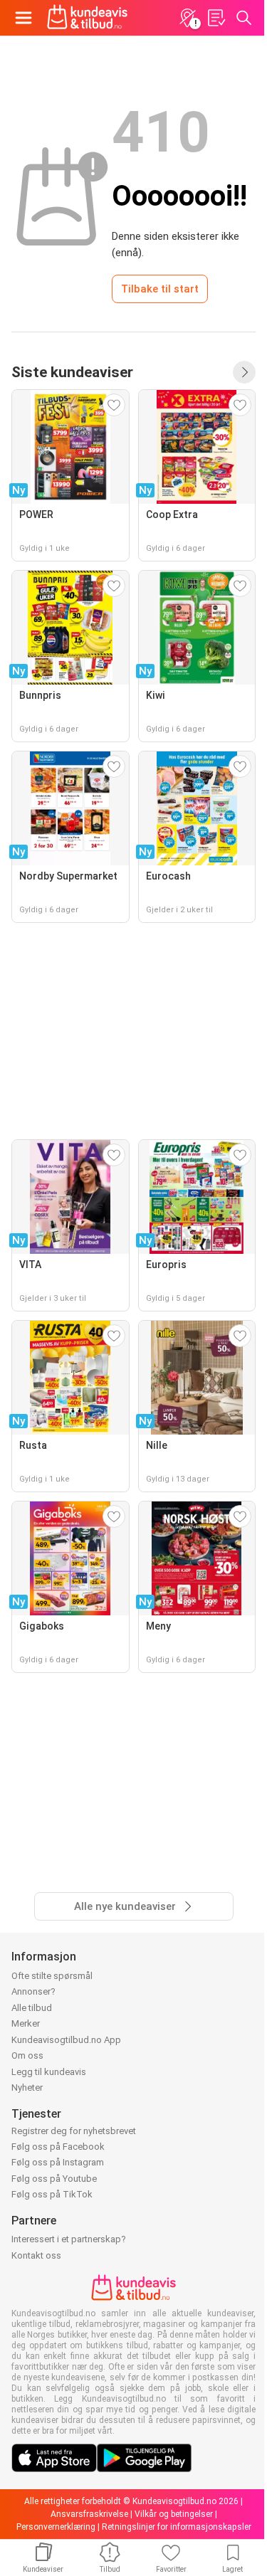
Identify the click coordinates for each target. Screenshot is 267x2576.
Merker (26, 2023)
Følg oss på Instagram (58, 2162)
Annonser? (33, 1991)
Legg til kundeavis (49, 2072)
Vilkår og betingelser (174, 2514)
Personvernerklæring (56, 2527)
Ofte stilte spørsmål (52, 1976)
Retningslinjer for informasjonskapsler (177, 2527)
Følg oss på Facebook (58, 2147)
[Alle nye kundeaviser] (244, 372)
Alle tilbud (32, 2008)
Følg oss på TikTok (52, 2194)
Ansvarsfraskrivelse (89, 2514)
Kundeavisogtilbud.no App (66, 2040)
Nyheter (27, 2087)
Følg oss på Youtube (54, 2179)
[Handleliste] (216, 18)
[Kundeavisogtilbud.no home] (87, 18)
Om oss (27, 2055)
